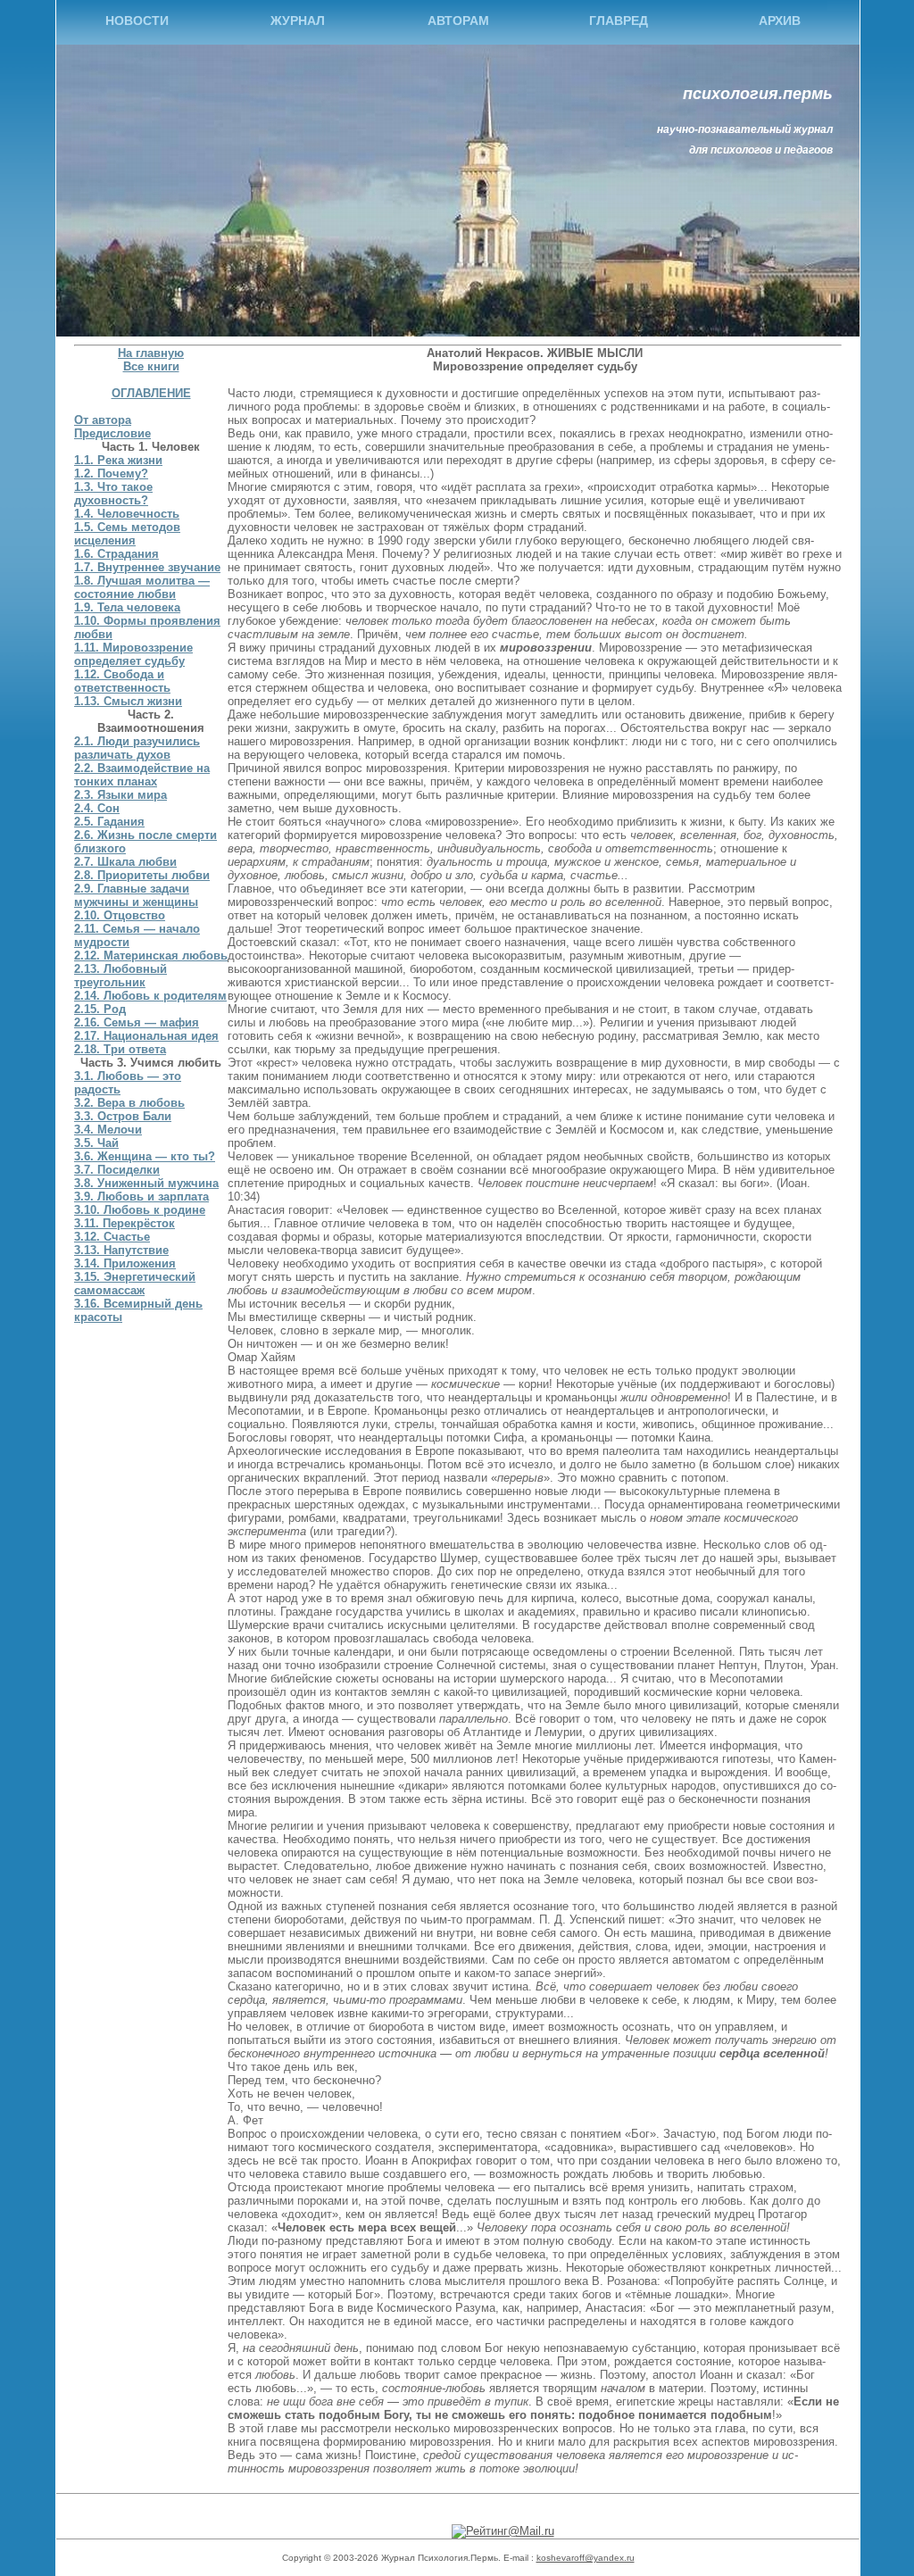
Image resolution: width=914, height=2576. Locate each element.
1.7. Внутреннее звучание (147, 567)
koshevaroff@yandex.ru (586, 2558)
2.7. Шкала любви (125, 862)
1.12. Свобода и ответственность (122, 681)
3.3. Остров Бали (123, 1116)
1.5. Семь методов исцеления (127, 534)
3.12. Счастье (112, 1237)
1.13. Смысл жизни (128, 701)
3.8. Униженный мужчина (146, 1183)
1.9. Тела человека (127, 607)
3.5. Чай (96, 1143)
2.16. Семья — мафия (137, 1022)
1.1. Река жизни (118, 460)
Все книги (151, 366)
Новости (137, 21)
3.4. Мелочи (108, 1130)
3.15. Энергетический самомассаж (135, 1284)
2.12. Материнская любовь (151, 956)
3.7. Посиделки (117, 1170)
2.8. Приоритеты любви (142, 875)
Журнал (298, 21)
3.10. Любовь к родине (140, 1210)
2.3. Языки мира (120, 795)
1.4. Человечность (127, 514)
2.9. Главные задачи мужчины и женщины (136, 895)
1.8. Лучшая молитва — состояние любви (142, 587)
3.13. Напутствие (121, 1250)
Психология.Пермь (758, 94)
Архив (780, 21)
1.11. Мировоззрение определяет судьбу (133, 654)
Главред (619, 21)
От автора (103, 420)
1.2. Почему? (111, 474)
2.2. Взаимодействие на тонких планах (142, 775)
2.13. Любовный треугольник (120, 976)
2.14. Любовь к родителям (150, 996)
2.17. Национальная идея (146, 1036)
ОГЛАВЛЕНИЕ (151, 393)
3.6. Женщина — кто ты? (145, 1156)
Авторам (458, 21)
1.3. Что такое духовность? (113, 494)
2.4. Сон (97, 808)
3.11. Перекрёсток (125, 1223)
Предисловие (112, 433)
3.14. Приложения (125, 1263)
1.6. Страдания (116, 554)
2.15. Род (100, 1009)
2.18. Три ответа (120, 1049)
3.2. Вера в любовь (129, 1103)
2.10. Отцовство (120, 915)
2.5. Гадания (109, 822)
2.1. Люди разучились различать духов (137, 748)
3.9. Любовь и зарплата (141, 1197)
